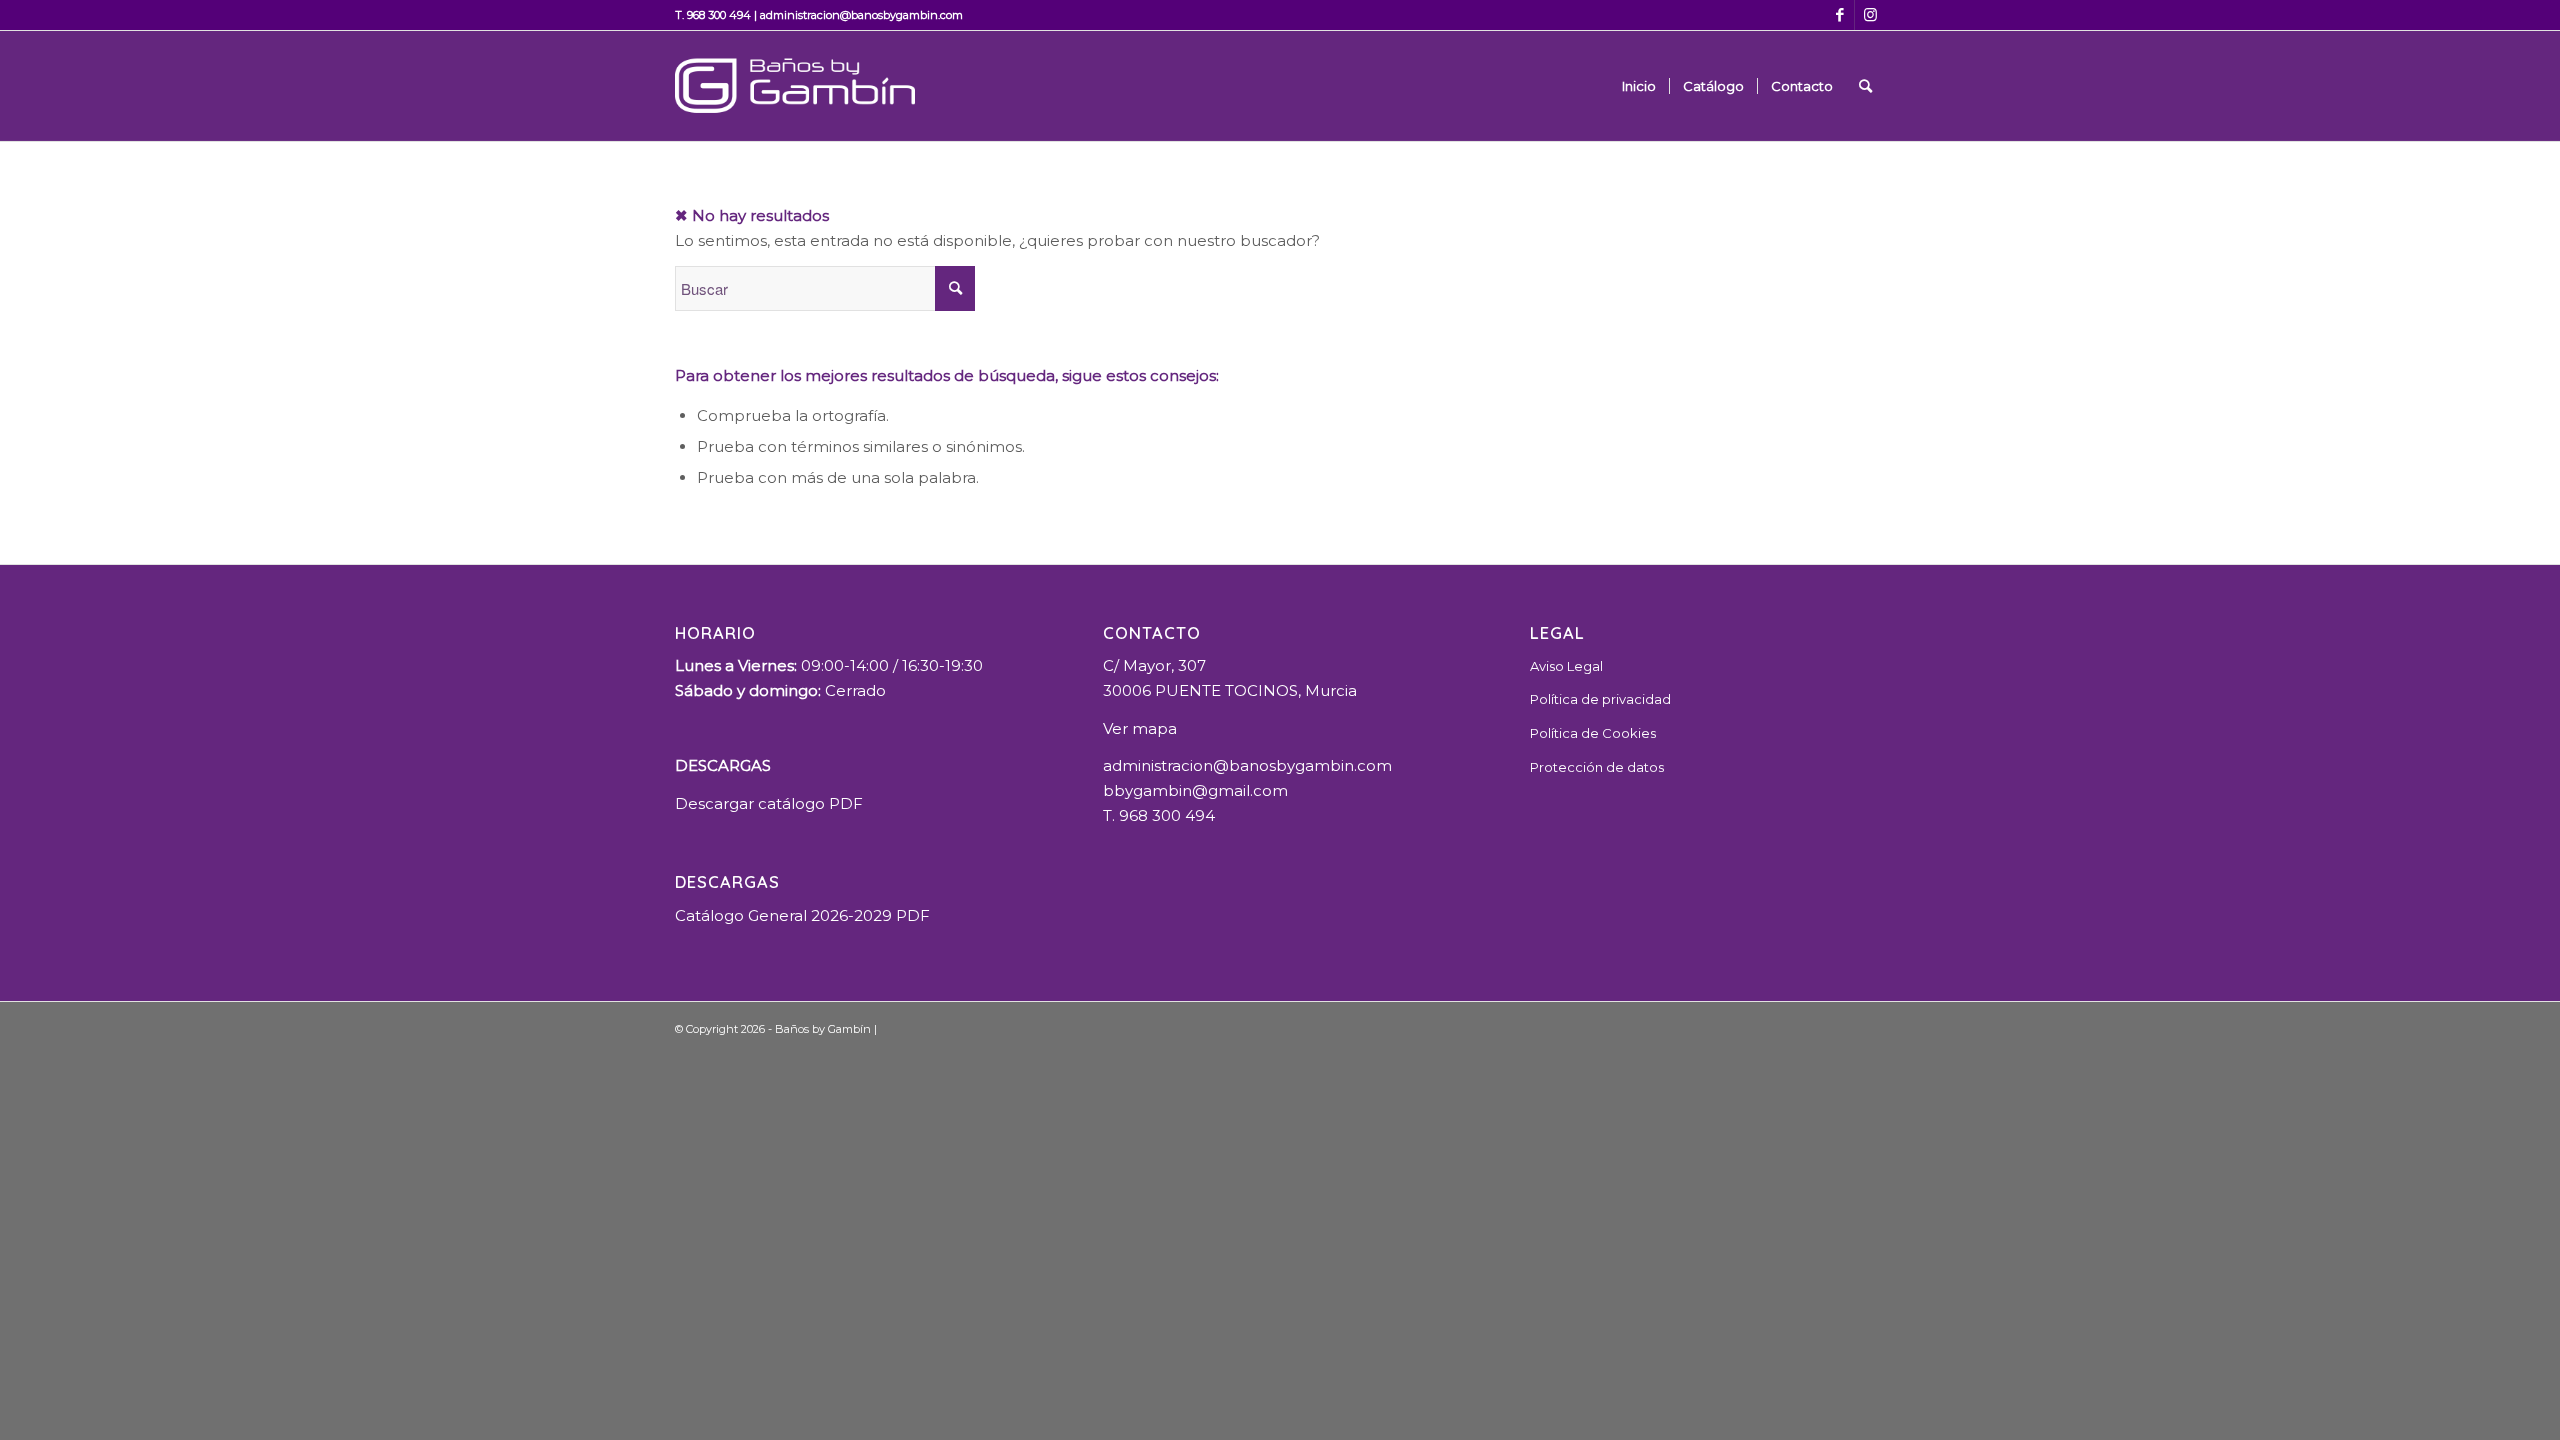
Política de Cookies (1593, 733)
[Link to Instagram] (1870, 15)
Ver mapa (1140, 728)
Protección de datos (1597, 767)
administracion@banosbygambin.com (861, 15)
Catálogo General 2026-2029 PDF (802, 915)
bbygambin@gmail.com (1195, 790)
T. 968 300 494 (713, 15)
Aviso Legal (1566, 666)
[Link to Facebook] (1839, 15)
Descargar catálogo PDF (769, 803)
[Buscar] (1865, 86)
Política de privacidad (1600, 699)
